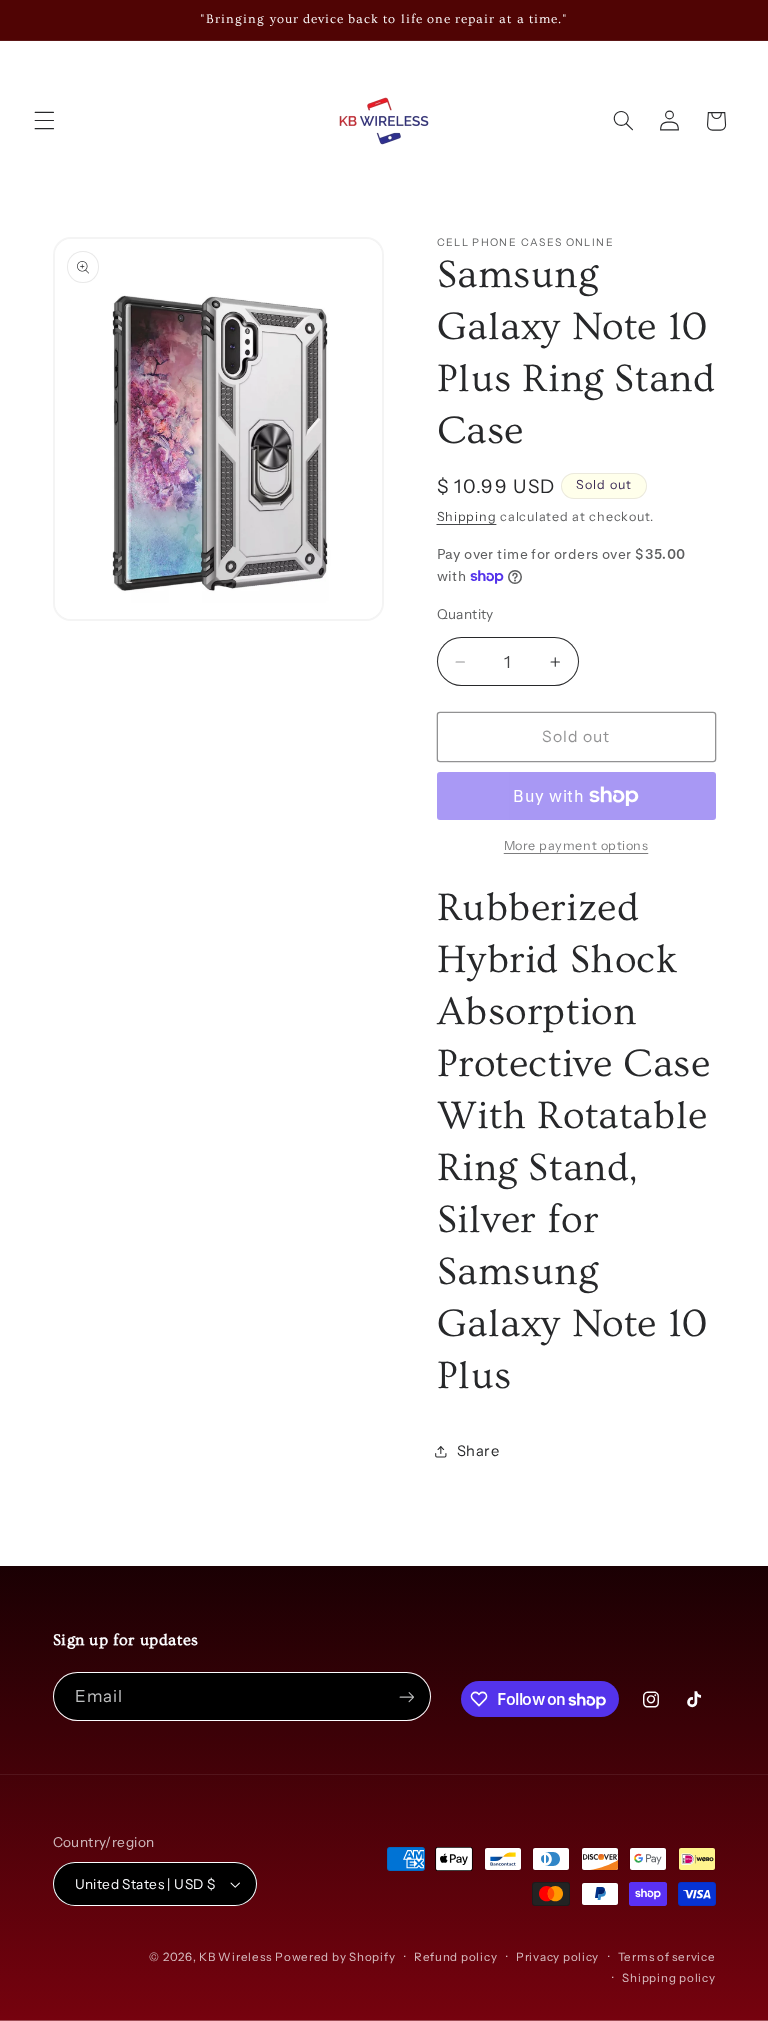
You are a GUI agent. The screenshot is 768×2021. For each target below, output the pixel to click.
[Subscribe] (406, 1696)
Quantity (465, 614)
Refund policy (456, 1957)
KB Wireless (235, 1957)
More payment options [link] (576, 845)
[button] (44, 121)
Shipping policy (668, 1978)
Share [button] (478, 1451)
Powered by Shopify (335, 1957)
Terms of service (667, 1957)
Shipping (467, 516)
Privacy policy (557, 1957)
